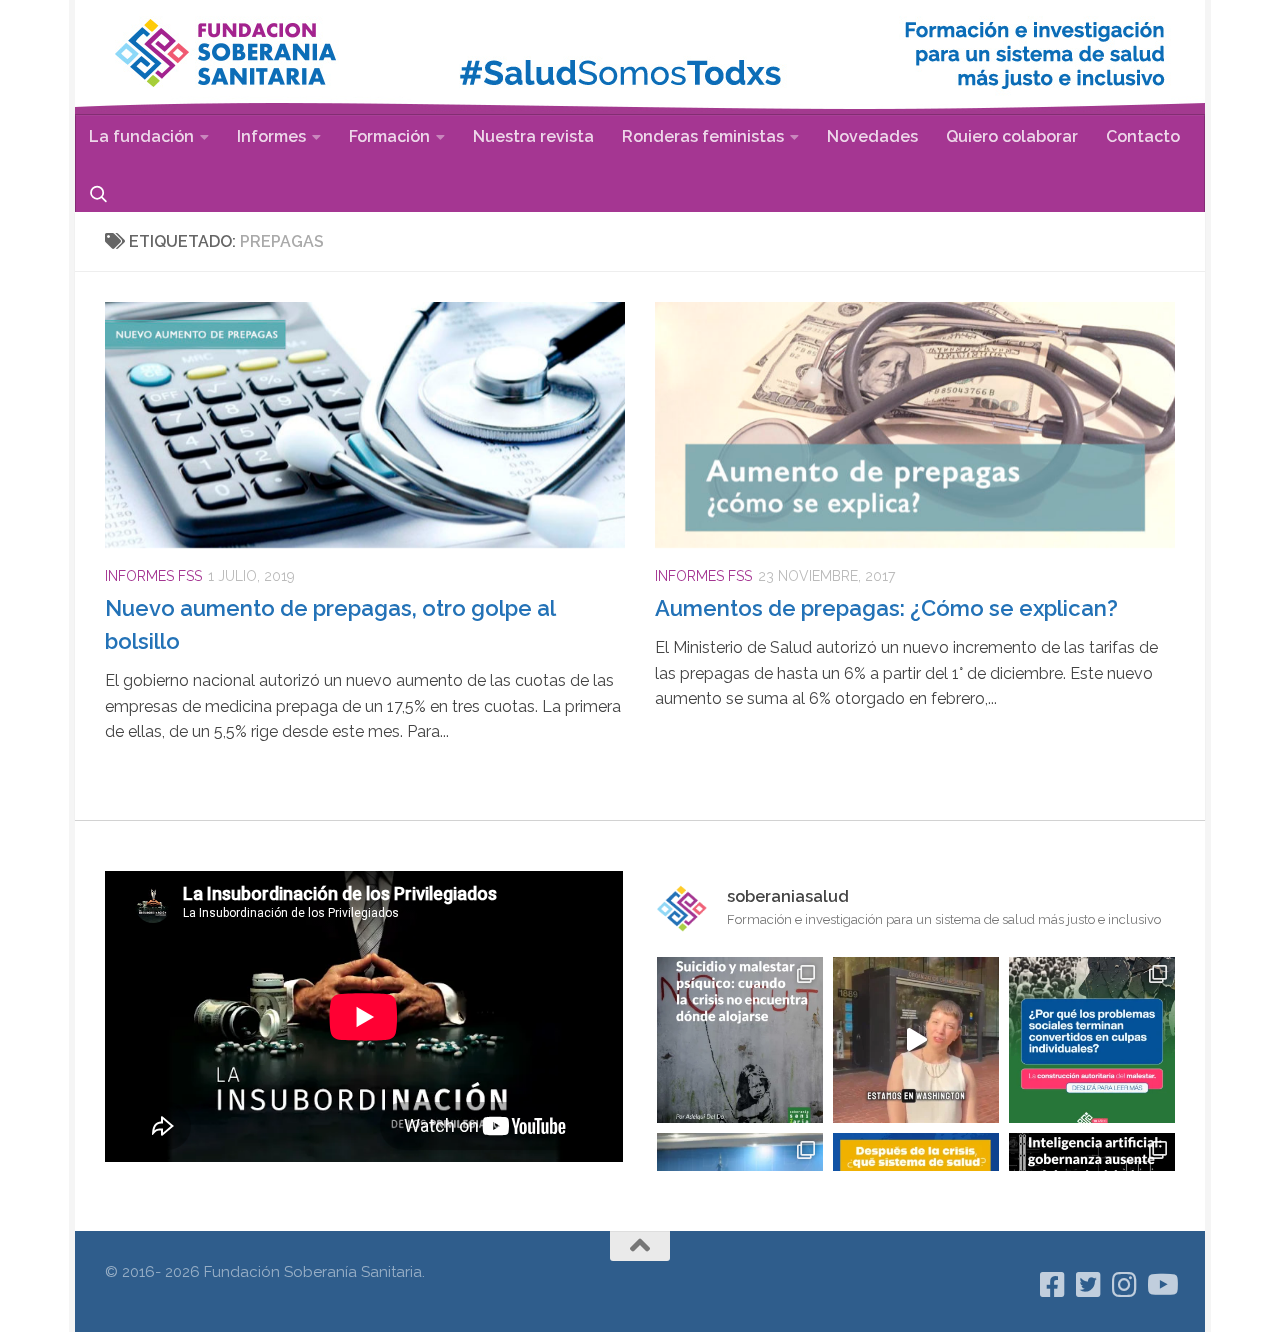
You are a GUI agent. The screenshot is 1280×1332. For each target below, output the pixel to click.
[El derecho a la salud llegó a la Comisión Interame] (916, 1040)
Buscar (98, 193)
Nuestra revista (533, 136)
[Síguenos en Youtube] (1161, 1285)
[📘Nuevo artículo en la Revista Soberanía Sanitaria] (1092, 1040)
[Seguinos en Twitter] (1089, 1285)
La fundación (141, 136)
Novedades (872, 136)
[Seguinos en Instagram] (1125, 1285)
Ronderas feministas (703, 136)
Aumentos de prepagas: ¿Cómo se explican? (886, 608)
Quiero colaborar (1012, 136)
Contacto (1143, 136)
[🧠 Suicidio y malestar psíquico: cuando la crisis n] (740, 1040)
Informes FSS (153, 576)
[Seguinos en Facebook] (1053, 1285)
